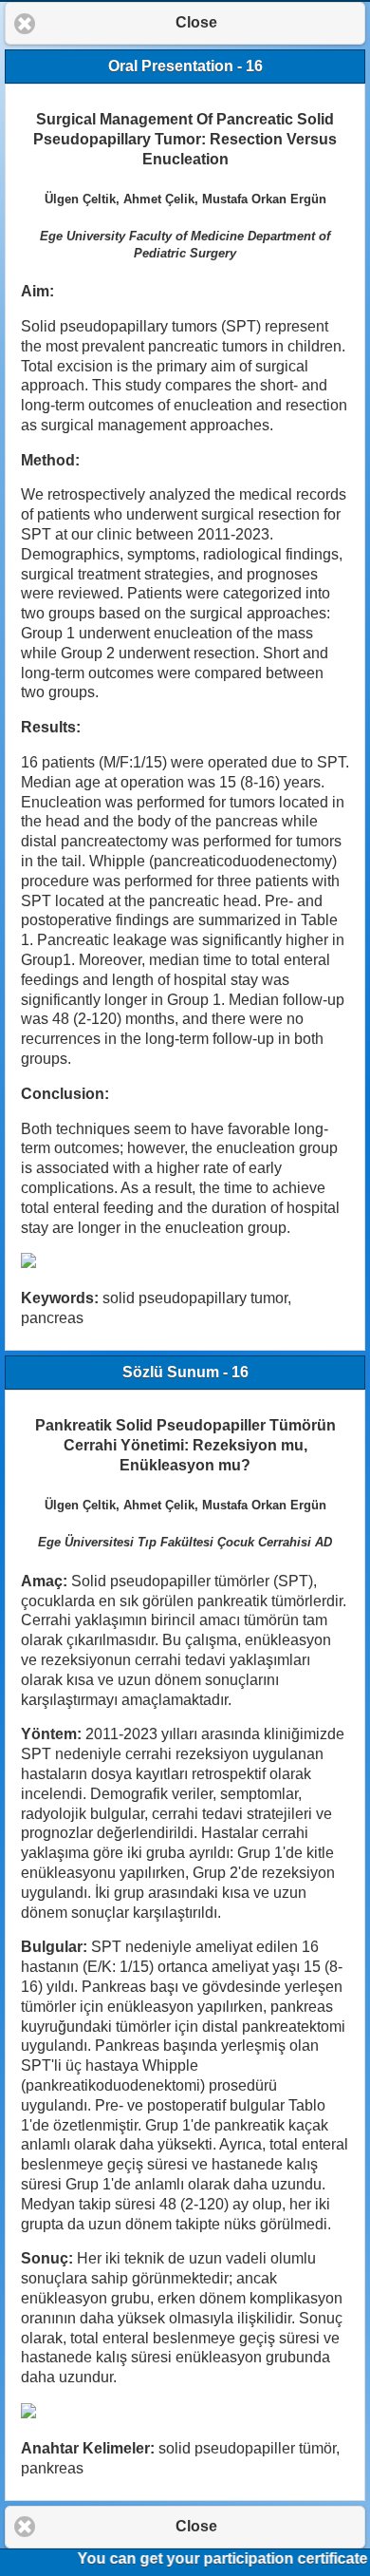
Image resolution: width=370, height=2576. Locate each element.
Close (196, 22)
